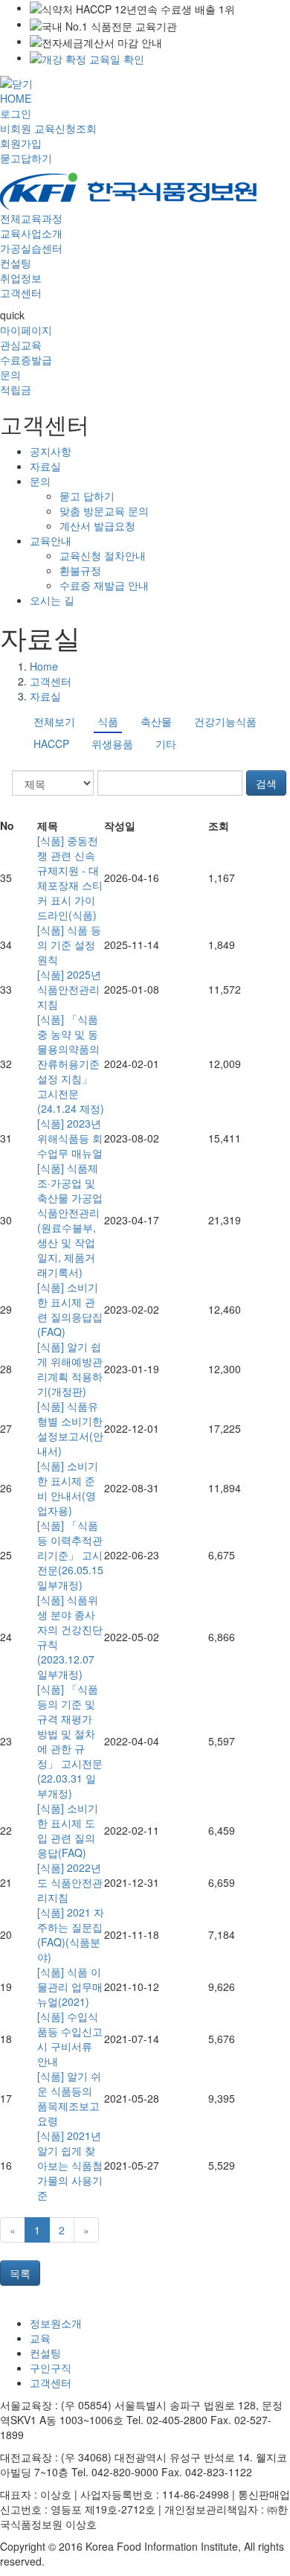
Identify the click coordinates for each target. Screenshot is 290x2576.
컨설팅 (16, 263)
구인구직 (51, 2368)
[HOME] (128, 190)
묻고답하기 (26, 158)
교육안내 (51, 540)
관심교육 (21, 345)
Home (44, 666)
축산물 (156, 721)
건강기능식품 (225, 721)
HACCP (51, 744)
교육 (40, 2338)
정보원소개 (56, 2323)
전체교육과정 (31, 218)
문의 (10, 374)
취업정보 (21, 278)
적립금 (16, 389)
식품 (108, 721)
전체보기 (54, 721)
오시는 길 (52, 600)
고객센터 (21, 293)
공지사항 (51, 451)
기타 (166, 744)
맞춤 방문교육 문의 (104, 511)
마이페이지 (26, 330)
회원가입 (21, 143)
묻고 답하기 (87, 496)
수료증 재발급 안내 (104, 585)
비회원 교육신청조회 (48, 128)
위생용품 (112, 744)
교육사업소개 (31, 233)
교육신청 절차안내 (103, 555)
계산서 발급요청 (97, 525)
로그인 (16, 113)
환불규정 (80, 570)
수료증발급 (26, 359)
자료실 (45, 466)
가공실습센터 (31, 248)
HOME (16, 98)
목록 (20, 2273)
